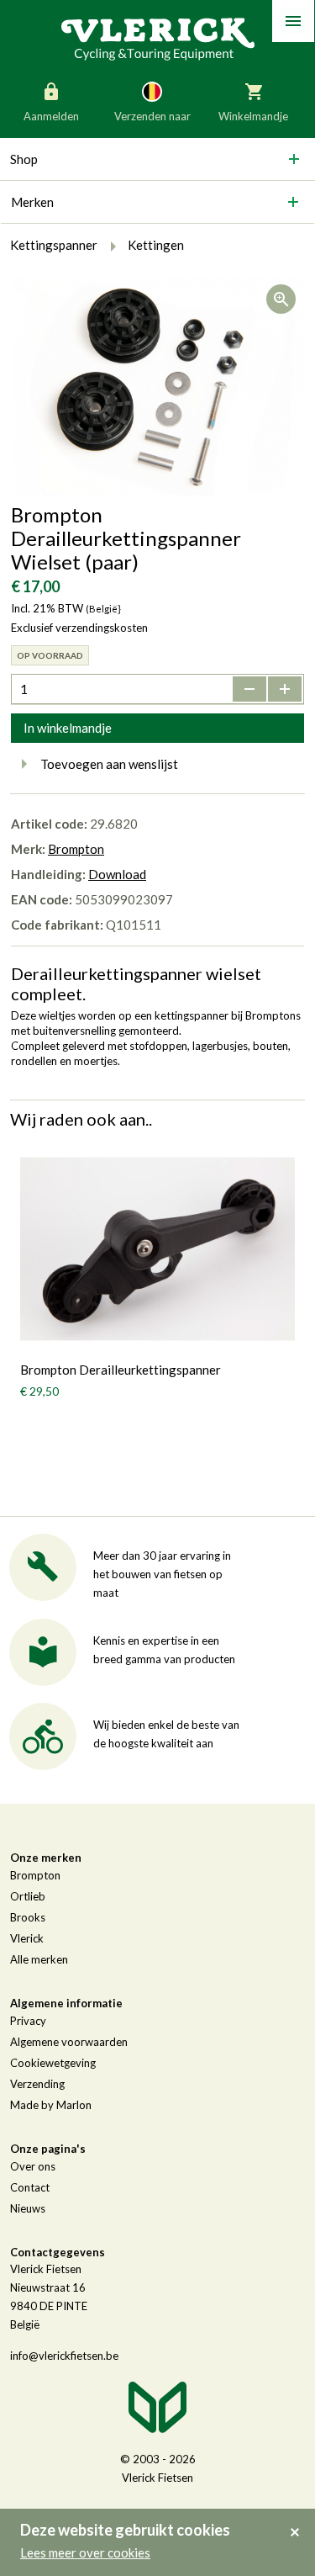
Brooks (28, 1917)
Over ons (33, 2166)
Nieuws (28, 2208)
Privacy (28, 2021)
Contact (30, 2187)
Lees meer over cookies (85, 2552)
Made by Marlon (51, 2105)
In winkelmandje (68, 728)
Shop (24, 159)
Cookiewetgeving (53, 2063)
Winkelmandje (253, 116)
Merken (32, 202)
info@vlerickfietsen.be (64, 2356)
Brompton (76, 849)
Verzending (37, 2084)
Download (117, 874)
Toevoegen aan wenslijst (109, 764)
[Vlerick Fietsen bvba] (158, 38)
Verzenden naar (152, 116)
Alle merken (39, 1959)
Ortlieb (28, 1896)
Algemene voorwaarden (69, 2042)
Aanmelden (51, 116)
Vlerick (27, 1938)
